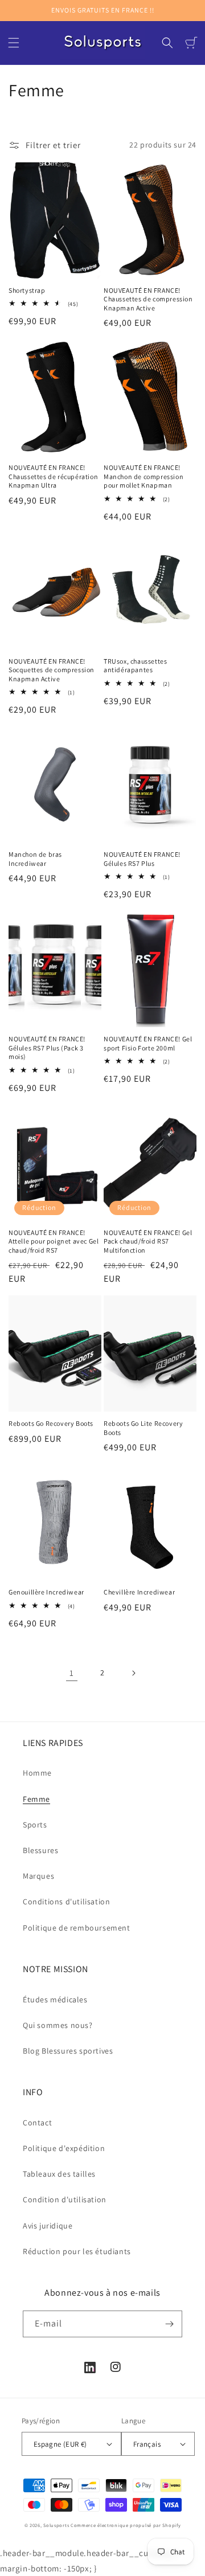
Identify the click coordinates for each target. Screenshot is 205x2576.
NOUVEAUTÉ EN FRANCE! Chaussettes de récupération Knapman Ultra (53, 476)
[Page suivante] (133, 1673)
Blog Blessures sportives (68, 2051)
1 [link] (72, 1673)
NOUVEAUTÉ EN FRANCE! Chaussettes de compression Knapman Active (148, 299)
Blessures (40, 1850)
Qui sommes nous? (58, 2025)
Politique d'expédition (64, 2148)
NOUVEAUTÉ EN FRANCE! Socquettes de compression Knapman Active (52, 670)
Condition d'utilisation (65, 2199)
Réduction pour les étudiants (77, 2251)
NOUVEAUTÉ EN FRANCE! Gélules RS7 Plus (142, 859)
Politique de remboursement (77, 1928)
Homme (37, 1773)
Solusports (56, 2525)
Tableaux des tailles (59, 2174)
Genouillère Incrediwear (46, 1592)
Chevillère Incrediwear (139, 1592)
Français (147, 2444)
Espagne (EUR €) (60, 2444)
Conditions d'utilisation (66, 1902)
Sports (35, 1825)
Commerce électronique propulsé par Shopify (126, 2525)
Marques (38, 1876)
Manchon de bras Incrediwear (35, 859)
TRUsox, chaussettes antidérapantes (135, 666)
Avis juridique (48, 2226)
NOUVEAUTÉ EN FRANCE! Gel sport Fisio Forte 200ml (148, 1043)
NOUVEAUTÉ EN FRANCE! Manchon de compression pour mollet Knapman (143, 476)
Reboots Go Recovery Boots (51, 1423)
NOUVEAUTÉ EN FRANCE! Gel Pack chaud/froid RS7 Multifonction (148, 1241)
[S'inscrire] (169, 2324)
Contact (37, 2123)
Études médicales (55, 2000)
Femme (36, 1799)
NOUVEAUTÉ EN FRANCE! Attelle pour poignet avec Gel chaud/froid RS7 (54, 1241)
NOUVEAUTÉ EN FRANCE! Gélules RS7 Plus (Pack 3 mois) (47, 1048)
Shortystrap (27, 290)
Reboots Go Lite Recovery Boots (143, 1428)
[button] (14, 43)
